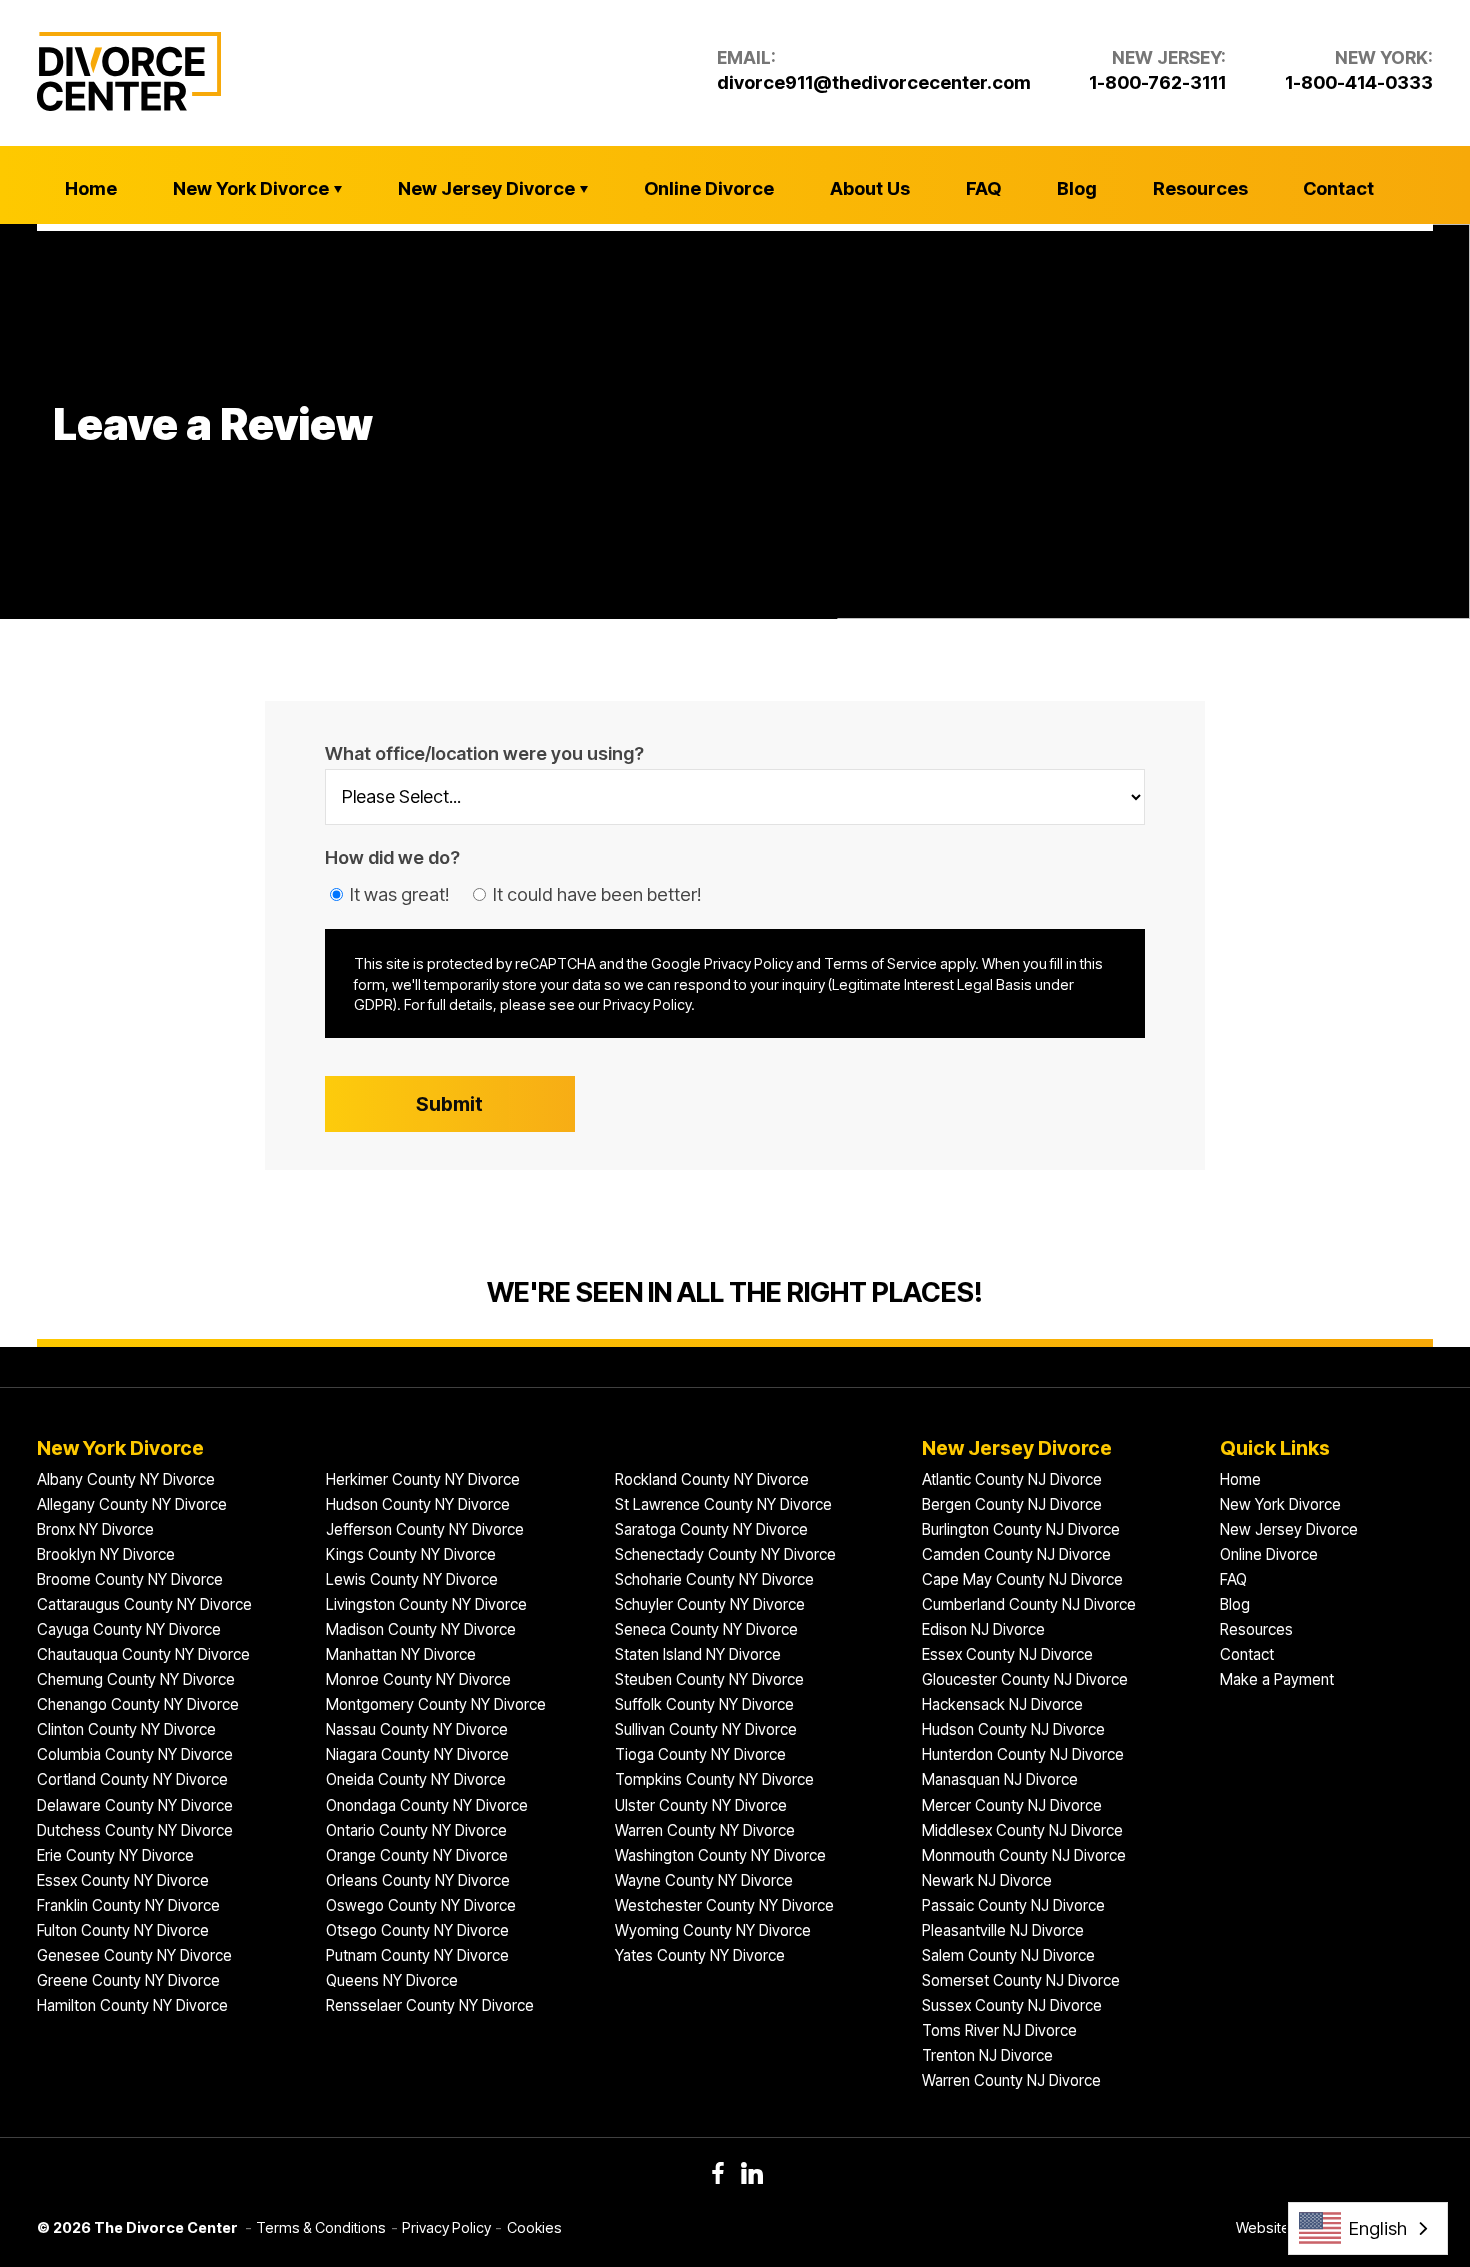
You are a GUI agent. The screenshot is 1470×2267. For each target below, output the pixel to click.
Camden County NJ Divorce (1016, 1554)
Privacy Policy (446, 2227)
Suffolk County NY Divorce (704, 1704)
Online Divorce (709, 188)
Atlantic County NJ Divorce (1012, 1479)
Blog (1077, 188)
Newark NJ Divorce (987, 1880)
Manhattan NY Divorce (401, 1654)
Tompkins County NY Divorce (714, 1779)
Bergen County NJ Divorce (1012, 1504)
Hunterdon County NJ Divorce (1023, 1754)
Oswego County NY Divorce (421, 1905)
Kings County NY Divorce (411, 1554)
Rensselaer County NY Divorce (430, 2005)
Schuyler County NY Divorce (710, 1604)
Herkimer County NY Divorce (423, 1479)
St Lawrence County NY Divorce (723, 1504)
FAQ (983, 188)
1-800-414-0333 (1359, 82)
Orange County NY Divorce (417, 1855)
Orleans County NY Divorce (418, 1880)
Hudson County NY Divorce (418, 1504)
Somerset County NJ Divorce (1021, 1980)
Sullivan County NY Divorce (706, 1729)
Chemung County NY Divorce (136, 1679)
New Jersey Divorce (486, 188)
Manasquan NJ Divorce (1000, 1779)
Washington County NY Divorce (720, 1855)
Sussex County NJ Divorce (1012, 2005)
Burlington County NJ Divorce (1021, 1529)
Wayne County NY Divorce (704, 1880)
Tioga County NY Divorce (700, 1754)
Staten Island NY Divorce (698, 1654)
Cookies (534, 2227)
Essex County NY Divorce (123, 1880)
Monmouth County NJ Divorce (1024, 1855)
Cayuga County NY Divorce (129, 1629)
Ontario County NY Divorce (416, 1830)
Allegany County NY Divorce (132, 1504)
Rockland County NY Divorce (712, 1479)
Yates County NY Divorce (700, 1955)
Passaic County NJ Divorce (1013, 1905)
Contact (1338, 188)
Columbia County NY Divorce (135, 1754)
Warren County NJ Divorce (1011, 2080)
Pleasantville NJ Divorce (1003, 1930)
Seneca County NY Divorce (706, 1629)
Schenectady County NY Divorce (725, 1554)
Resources (1200, 188)
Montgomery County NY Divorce (436, 1704)
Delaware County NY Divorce (135, 1805)
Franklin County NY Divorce (128, 1905)
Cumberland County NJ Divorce (1029, 1604)
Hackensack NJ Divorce (1002, 1704)
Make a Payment (1277, 1679)
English (1378, 2228)
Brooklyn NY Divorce (106, 1554)
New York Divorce (251, 188)
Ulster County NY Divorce (701, 1805)
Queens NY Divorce (392, 1980)
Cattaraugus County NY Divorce (144, 1604)
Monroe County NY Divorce (418, 1679)
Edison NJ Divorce (983, 1629)
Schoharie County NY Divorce (714, 1579)
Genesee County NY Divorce (134, 1955)
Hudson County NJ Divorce (1013, 1729)
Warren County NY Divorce (705, 1830)
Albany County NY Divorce (126, 1479)
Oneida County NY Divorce (416, 1779)
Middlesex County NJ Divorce (1022, 1830)
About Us (870, 188)
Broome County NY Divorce (130, 1579)
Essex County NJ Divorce (1007, 1654)
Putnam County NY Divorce (417, 1955)
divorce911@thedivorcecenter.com (874, 82)
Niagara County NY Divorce (417, 1754)
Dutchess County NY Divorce (135, 1830)
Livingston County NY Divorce (426, 1604)
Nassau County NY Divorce (417, 1729)
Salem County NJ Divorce (1008, 1955)
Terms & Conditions (321, 2227)
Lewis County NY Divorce (412, 1579)
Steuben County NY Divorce (709, 1679)
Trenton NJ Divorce (987, 2055)
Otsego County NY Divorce (417, 1930)
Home (91, 188)
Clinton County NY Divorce (126, 1729)
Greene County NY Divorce (128, 1980)
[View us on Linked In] (752, 2172)
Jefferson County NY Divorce (425, 1529)
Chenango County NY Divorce (138, 1704)
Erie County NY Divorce (115, 1855)
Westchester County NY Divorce (724, 1905)
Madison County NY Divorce (421, 1629)
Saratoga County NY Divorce (711, 1529)
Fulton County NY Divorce (123, 1930)
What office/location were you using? (484, 753)
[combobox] (1368, 2228)
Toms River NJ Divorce (999, 2030)
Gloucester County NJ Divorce (1025, 1679)
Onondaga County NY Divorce (427, 1805)
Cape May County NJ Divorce (1022, 1579)
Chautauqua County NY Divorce (143, 1654)
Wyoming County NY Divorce (713, 1930)
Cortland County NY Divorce (132, 1779)
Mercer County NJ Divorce (1012, 1805)
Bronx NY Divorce (95, 1529)
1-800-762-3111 (1157, 82)
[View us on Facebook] (718, 2172)
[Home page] (129, 71)
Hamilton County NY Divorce (132, 2005)
